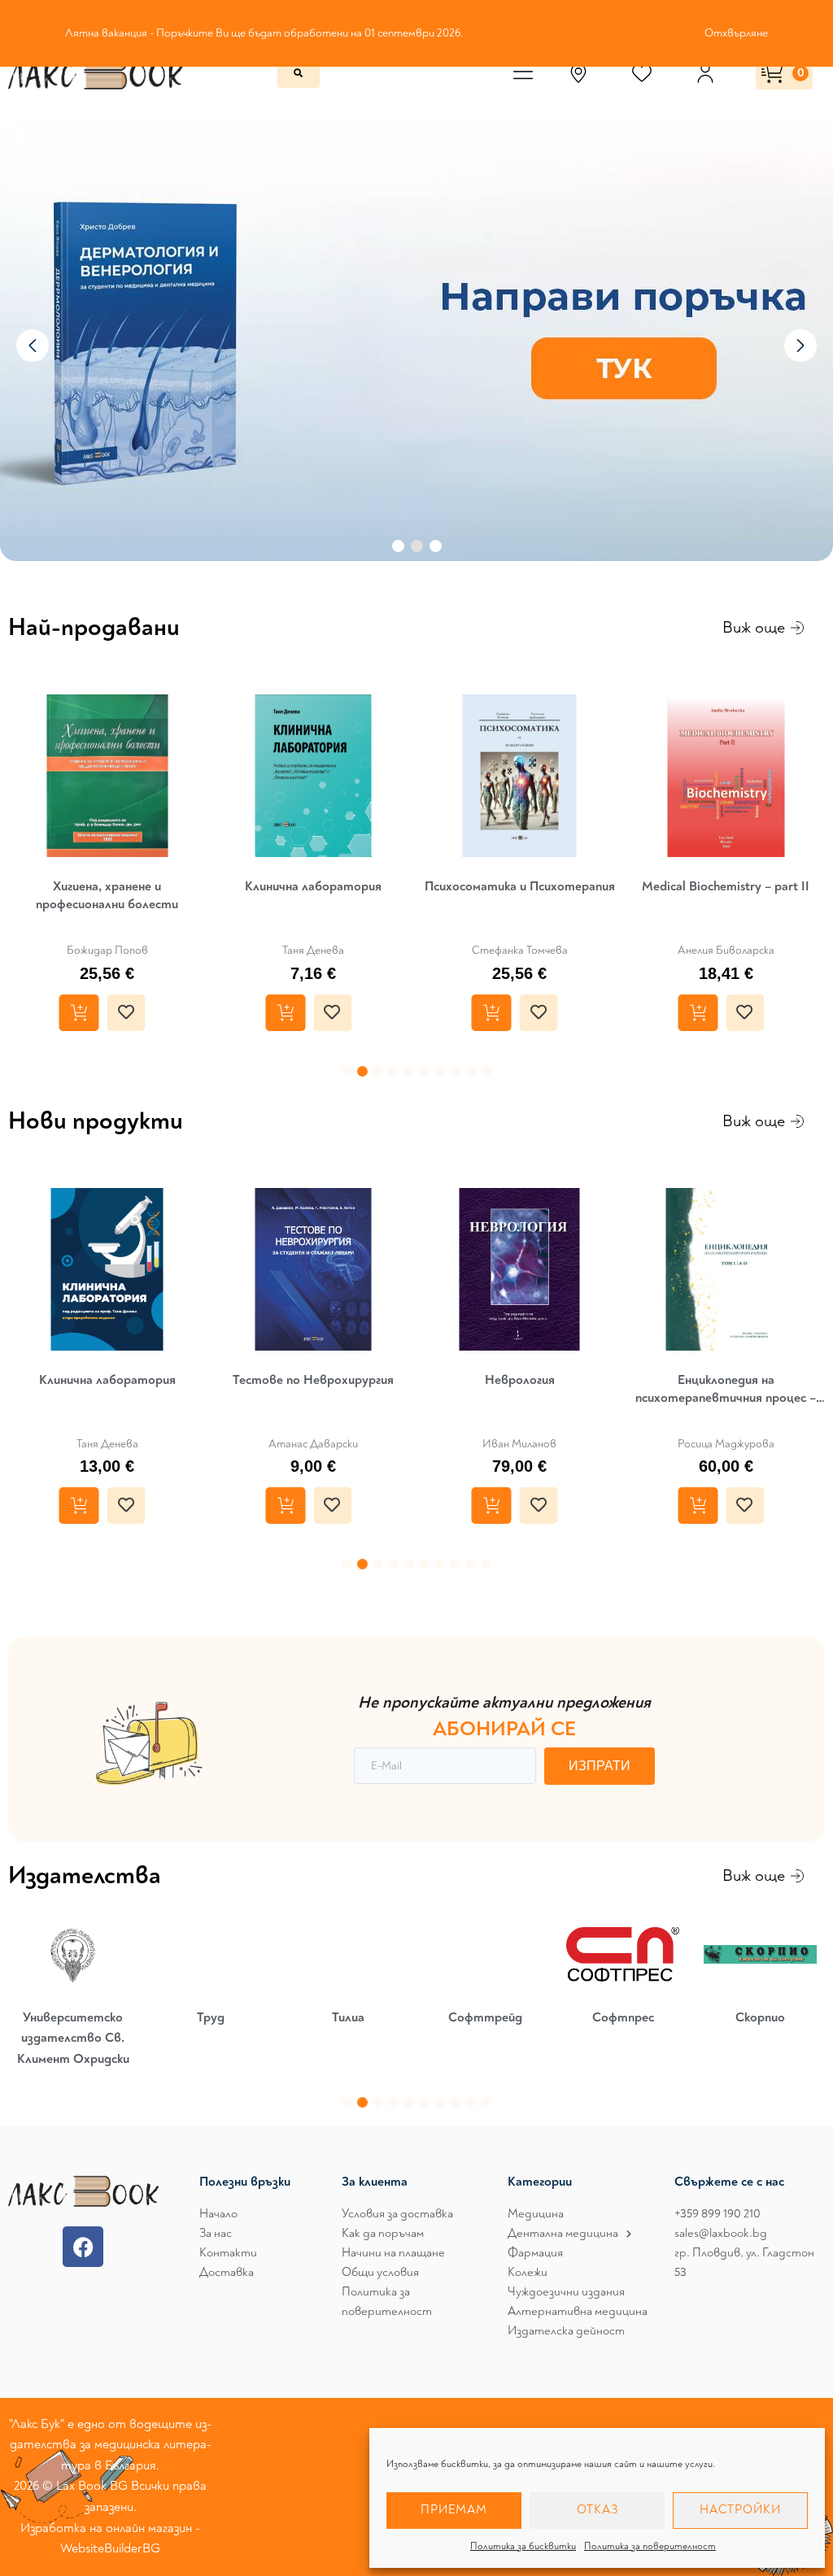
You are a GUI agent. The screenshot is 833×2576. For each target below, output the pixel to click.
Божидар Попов (107, 950)
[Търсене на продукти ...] (299, 73)
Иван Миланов (519, 1444)
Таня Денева (313, 950)
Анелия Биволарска (726, 950)
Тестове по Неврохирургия (313, 1380)
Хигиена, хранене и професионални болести (107, 895)
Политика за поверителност (650, 2546)
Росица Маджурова (726, 1444)
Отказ (597, 2510)
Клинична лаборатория (313, 886)
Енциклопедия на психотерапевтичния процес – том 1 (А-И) (726, 1389)
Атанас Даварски (313, 1444)
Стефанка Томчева (520, 950)
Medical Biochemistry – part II (726, 886)
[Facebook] (83, 2247)
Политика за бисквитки (523, 2546)
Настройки (740, 2510)
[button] (347, 1071)
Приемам (454, 2510)
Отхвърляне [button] (736, 33)
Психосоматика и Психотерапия (520, 886)
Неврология (520, 1380)
